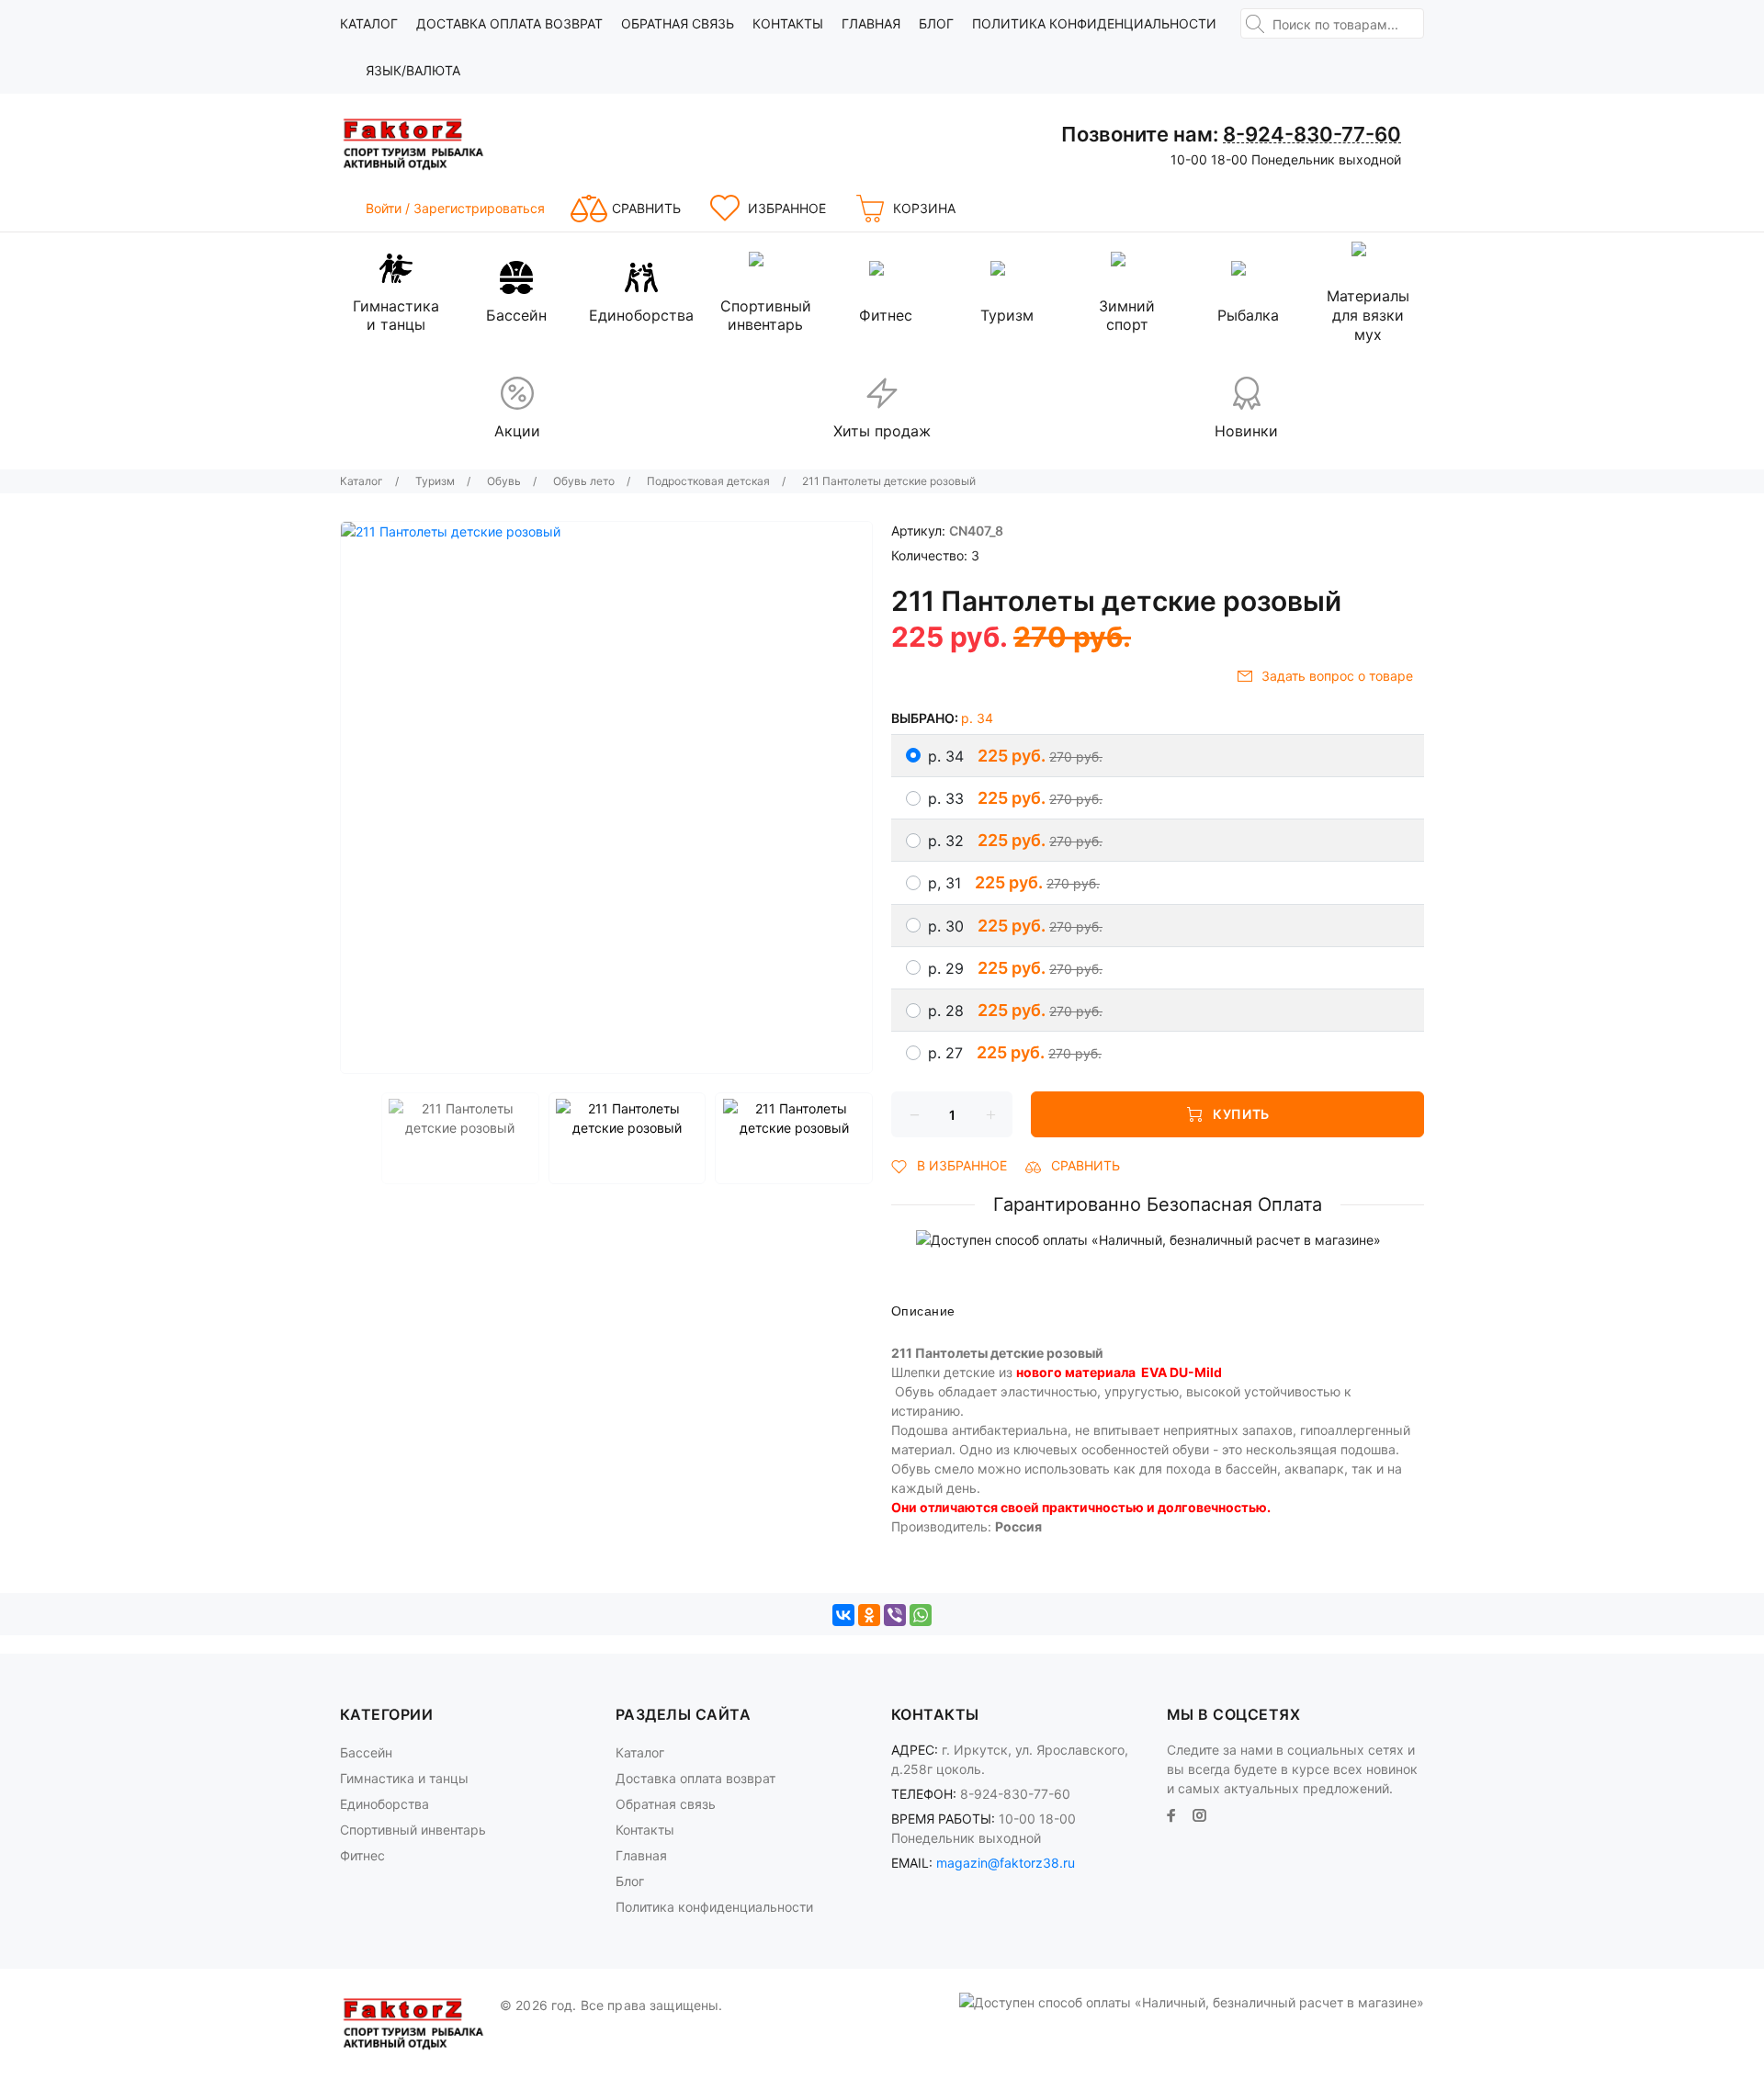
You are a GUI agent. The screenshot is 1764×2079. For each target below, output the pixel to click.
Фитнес (362, 1855)
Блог (936, 23)
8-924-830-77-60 (1312, 134)
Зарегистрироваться (479, 208)
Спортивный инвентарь (413, 1830)
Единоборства (384, 1804)
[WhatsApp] (921, 1615)
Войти (385, 208)
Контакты (788, 23)
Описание (923, 1311)
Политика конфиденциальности (1094, 23)
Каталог (369, 23)
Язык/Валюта (413, 70)
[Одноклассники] (869, 1615)
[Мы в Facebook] (1171, 1815)
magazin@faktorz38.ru (1006, 1863)
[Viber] (895, 1615)
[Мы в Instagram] (1200, 1815)
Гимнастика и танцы (404, 1778)
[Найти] (1255, 24)
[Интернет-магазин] (413, 144)
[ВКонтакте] (843, 1615)
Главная (871, 23)
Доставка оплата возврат (509, 23)
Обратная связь (678, 23)
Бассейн (366, 1752)
